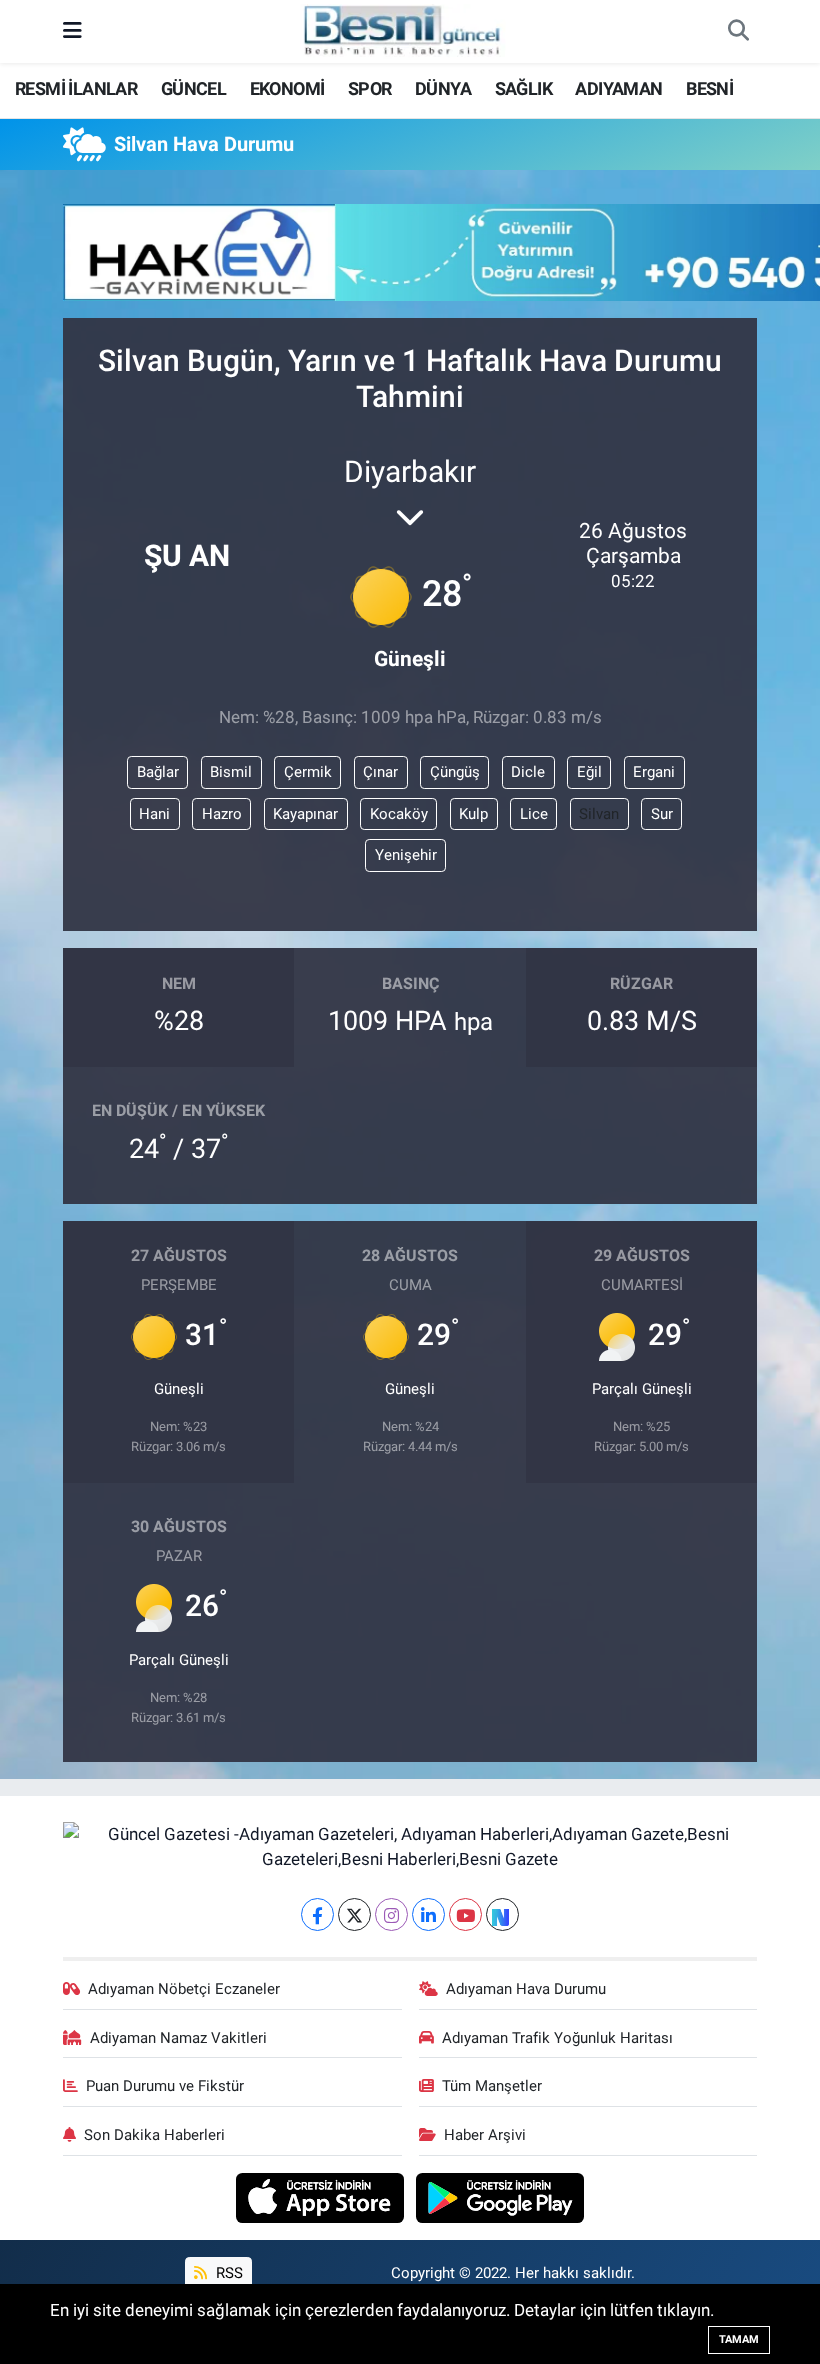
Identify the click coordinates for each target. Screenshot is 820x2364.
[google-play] (500, 2196)
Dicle (528, 772)
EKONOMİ (287, 88)
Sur (662, 814)
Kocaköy (399, 814)
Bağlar (158, 772)
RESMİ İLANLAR (76, 88)
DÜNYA (443, 88)
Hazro (222, 814)
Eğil (589, 772)
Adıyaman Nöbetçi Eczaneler (184, 1989)
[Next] (502, 1914)
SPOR (370, 88)
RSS (227, 2273)
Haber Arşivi (485, 2135)
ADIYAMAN (618, 88)
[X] (354, 1914)
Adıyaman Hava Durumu (526, 1989)
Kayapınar (305, 814)
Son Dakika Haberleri (154, 2135)
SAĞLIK (523, 88)
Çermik (308, 772)
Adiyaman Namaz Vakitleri (178, 2038)
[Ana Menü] (72, 31)
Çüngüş (455, 772)
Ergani (654, 772)
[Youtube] (465, 1914)
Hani (154, 814)
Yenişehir (406, 855)
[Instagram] (391, 1914)
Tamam (739, 2339)
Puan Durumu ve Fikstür (165, 2086)
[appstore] (322, 2196)
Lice (534, 814)
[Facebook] (317, 1914)
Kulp (473, 814)
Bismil (231, 772)
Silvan (599, 814)
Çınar (380, 772)
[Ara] (738, 32)
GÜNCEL (193, 88)
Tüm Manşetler (492, 2086)
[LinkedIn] (428, 1914)
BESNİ (709, 88)
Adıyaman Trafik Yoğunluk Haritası (557, 2038)
